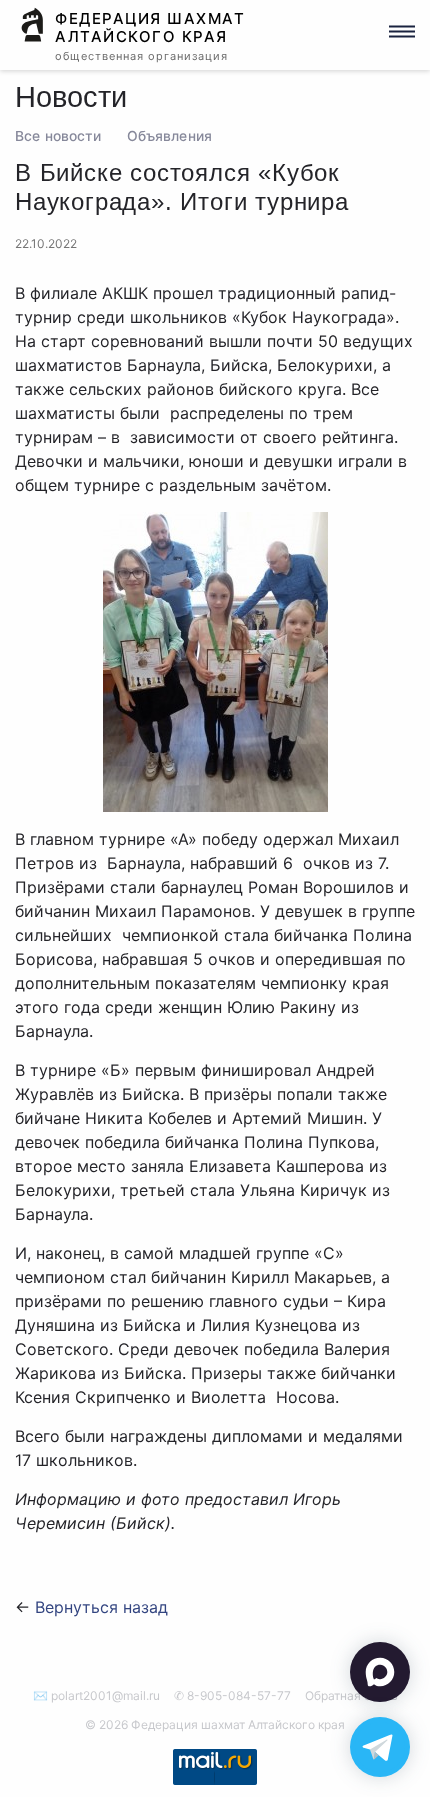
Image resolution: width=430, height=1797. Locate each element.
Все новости (58, 136)
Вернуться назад (101, 1607)
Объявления (169, 136)
